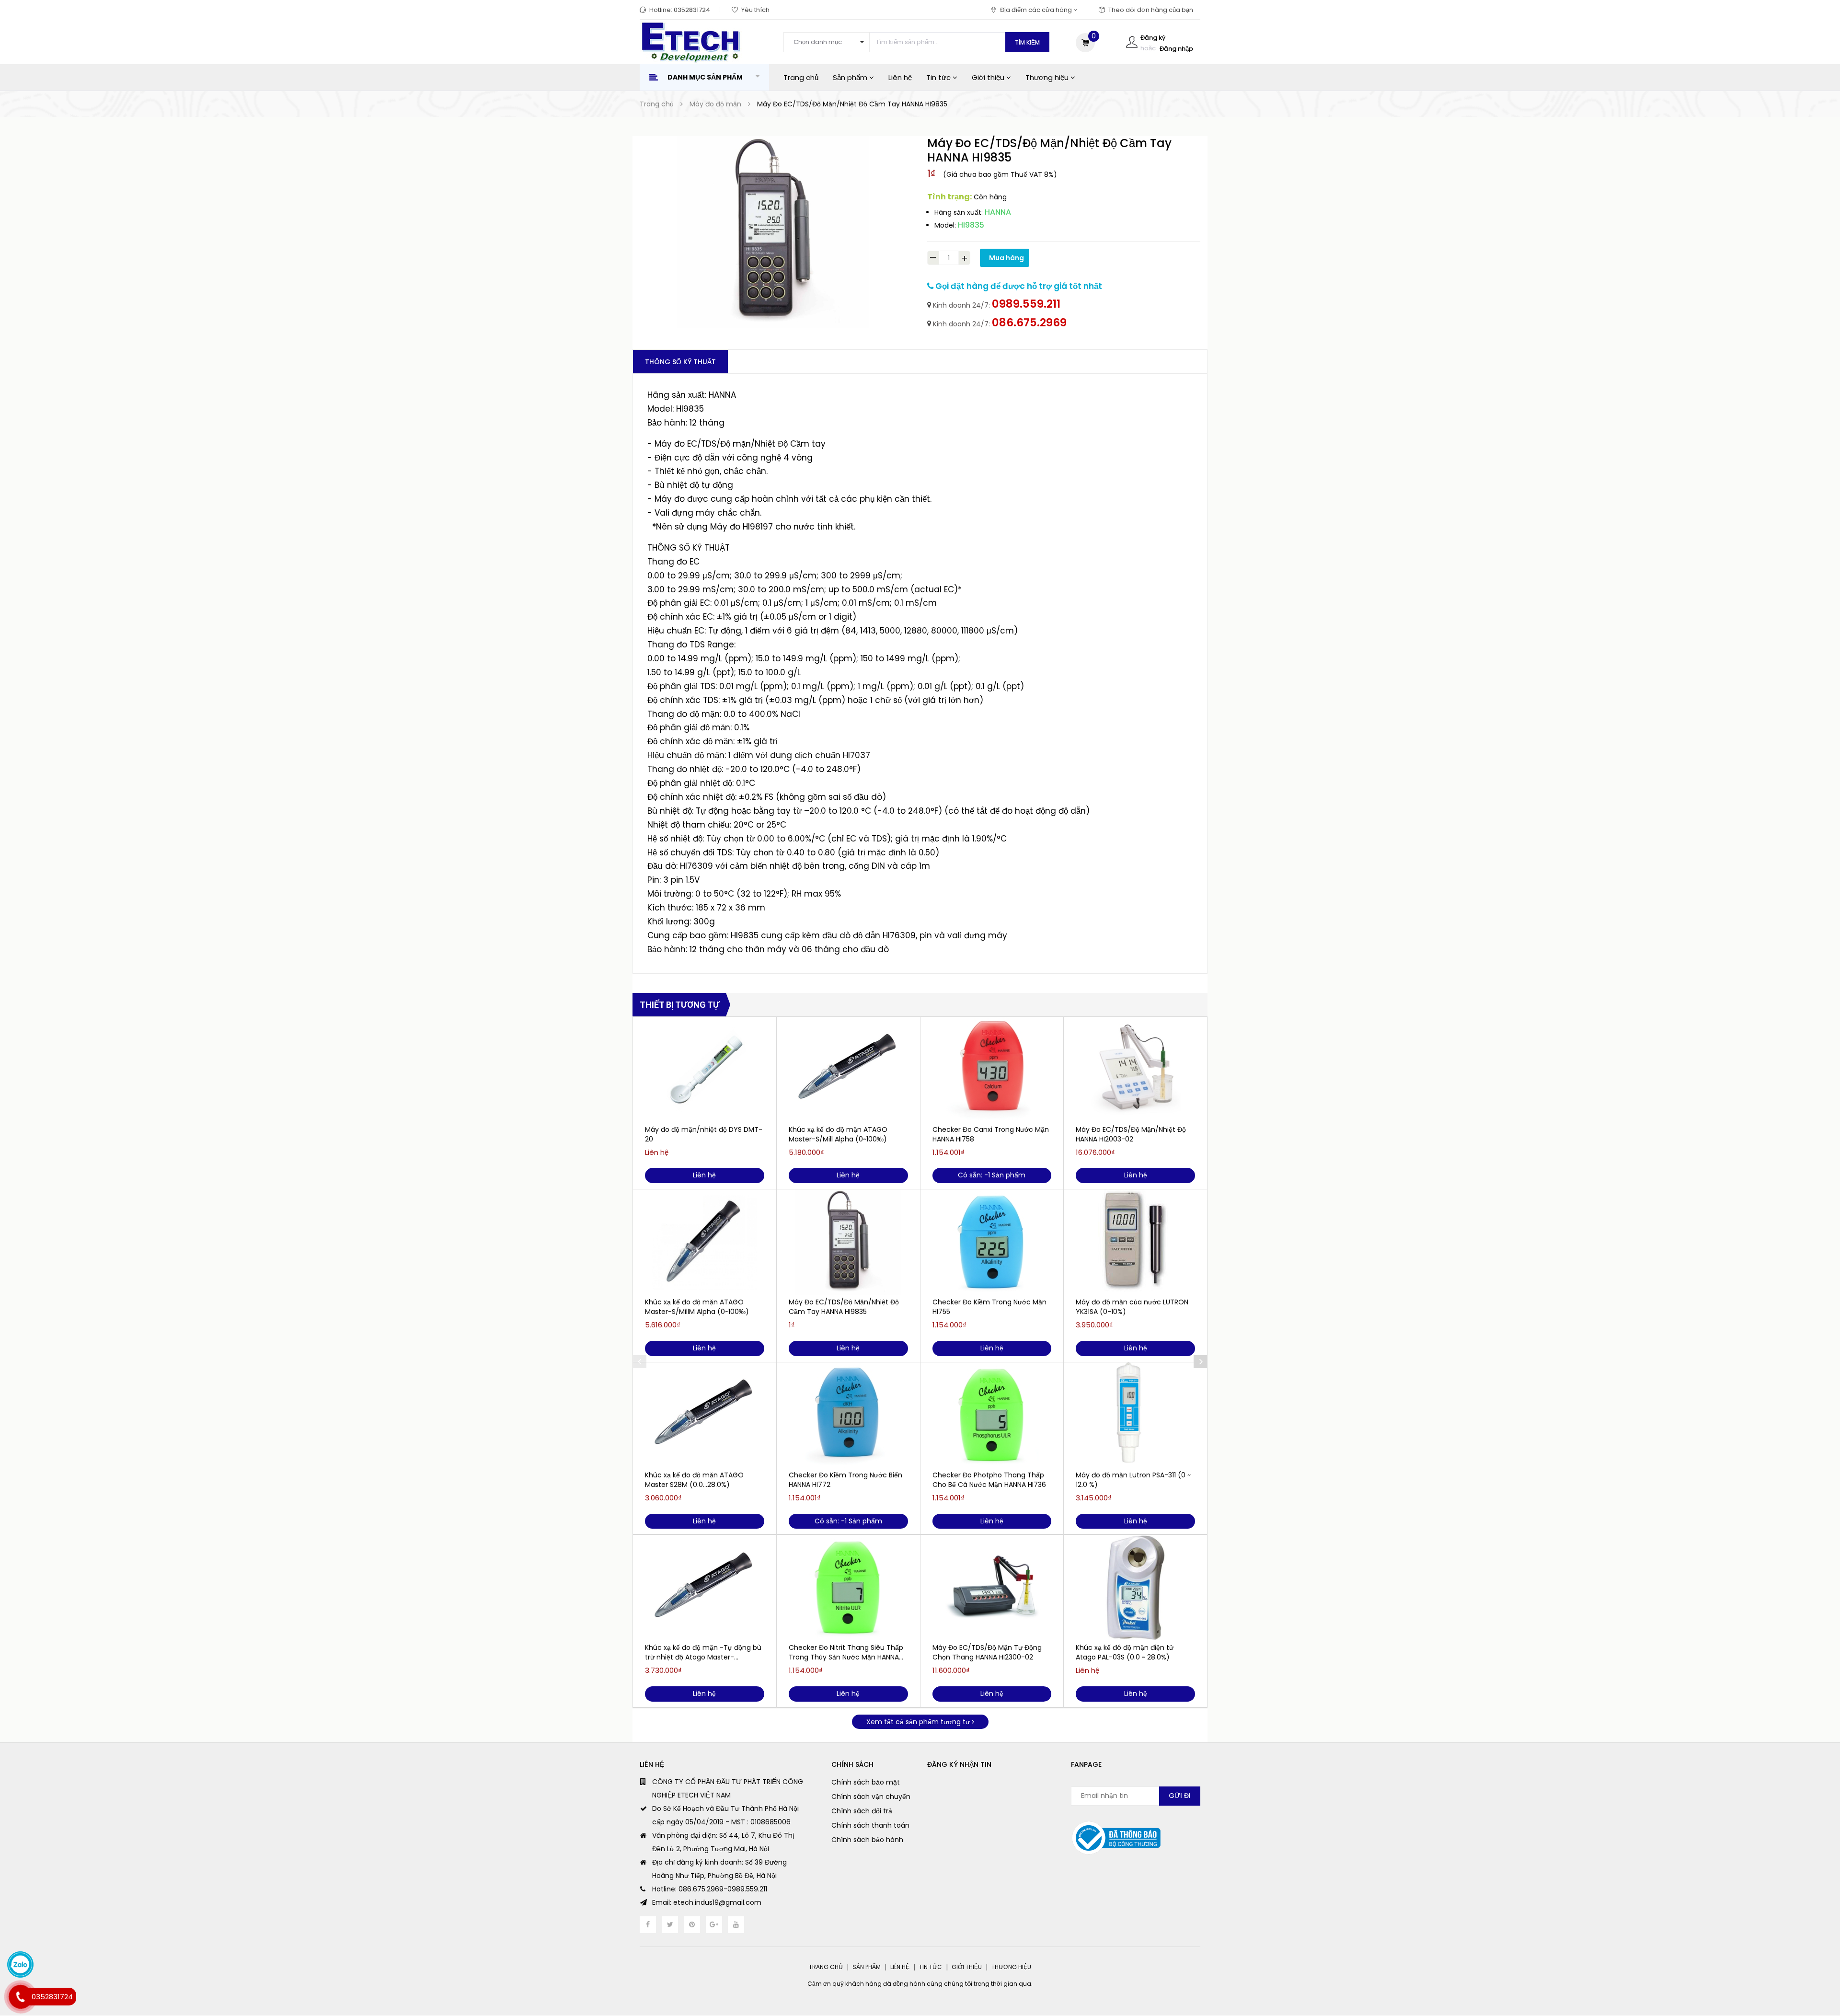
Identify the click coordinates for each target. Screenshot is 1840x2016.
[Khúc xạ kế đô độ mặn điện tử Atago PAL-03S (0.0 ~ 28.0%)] (1135, 1588)
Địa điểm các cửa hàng (1037, 10)
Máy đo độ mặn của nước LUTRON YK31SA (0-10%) (1132, 1307)
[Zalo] (20, 1964)
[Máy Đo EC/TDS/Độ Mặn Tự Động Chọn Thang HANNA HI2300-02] (992, 1588)
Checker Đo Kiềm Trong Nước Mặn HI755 (989, 1307)
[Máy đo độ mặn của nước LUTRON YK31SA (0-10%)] (1135, 1242)
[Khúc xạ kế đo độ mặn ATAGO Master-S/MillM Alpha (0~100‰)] (705, 1242)
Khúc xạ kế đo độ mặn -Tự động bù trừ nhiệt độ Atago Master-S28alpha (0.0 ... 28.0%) (703, 1652)
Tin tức (939, 77)
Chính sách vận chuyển (871, 1797)
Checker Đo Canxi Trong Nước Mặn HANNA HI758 (991, 1134)
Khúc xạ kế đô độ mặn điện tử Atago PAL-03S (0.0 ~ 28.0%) (1125, 1652)
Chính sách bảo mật (866, 1782)
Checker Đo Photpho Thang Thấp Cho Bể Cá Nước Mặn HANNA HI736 (989, 1480)
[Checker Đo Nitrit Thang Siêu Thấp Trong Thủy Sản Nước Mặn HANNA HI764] (848, 1588)
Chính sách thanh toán (870, 1825)
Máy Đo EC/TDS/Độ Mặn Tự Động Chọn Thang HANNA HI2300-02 (987, 1652)
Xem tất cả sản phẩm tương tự (919, 1722)
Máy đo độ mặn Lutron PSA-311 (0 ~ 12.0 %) (1133, 1480)
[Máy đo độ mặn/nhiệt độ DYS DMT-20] (705, 1070)
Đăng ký (1153, 38)
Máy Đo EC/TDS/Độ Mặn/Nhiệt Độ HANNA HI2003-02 (1131, 1134)
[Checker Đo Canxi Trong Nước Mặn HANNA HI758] (992, 1070)
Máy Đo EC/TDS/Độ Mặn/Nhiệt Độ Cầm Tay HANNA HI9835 (844, 1307)
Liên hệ (900, 77)
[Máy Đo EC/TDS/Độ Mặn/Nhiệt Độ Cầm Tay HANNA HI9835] (848, 1242)
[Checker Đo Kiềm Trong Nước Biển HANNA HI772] (848, 1415)
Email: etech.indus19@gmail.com (707, 1902)
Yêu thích (755, 10)
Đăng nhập (1176, 49)
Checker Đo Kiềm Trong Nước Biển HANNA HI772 (845, 1480)
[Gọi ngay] (20, 1997)
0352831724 (692, 10)
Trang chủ (801, 77)
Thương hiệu (1048, 77)
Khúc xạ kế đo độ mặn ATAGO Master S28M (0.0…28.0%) (694, 1480)
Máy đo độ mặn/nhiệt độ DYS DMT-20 (704, 1134)
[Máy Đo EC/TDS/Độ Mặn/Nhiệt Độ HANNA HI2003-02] (1135, 1070)
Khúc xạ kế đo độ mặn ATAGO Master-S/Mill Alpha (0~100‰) (838, 1134)
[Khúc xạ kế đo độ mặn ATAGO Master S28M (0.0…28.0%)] (705, 1415)
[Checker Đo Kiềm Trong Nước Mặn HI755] (992, 1242)
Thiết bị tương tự (679, 1005)
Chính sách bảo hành (867, 1840)
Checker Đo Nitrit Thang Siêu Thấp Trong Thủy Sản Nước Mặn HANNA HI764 (846, 1652)
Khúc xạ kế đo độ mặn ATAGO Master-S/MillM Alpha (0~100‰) (697, 1307)
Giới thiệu (989, 77)
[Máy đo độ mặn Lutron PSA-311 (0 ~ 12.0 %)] (1135, 1415)
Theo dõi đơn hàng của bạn (1151, 10)
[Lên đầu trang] (1814, 1956)
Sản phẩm (851, 77)
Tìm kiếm (1027, 42)
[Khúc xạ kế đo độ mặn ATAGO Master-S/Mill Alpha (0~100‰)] (848, 1070)
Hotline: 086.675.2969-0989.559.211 (710, 1889)
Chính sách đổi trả (862, 1811)
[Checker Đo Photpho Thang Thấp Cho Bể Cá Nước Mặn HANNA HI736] (992, 1415)
